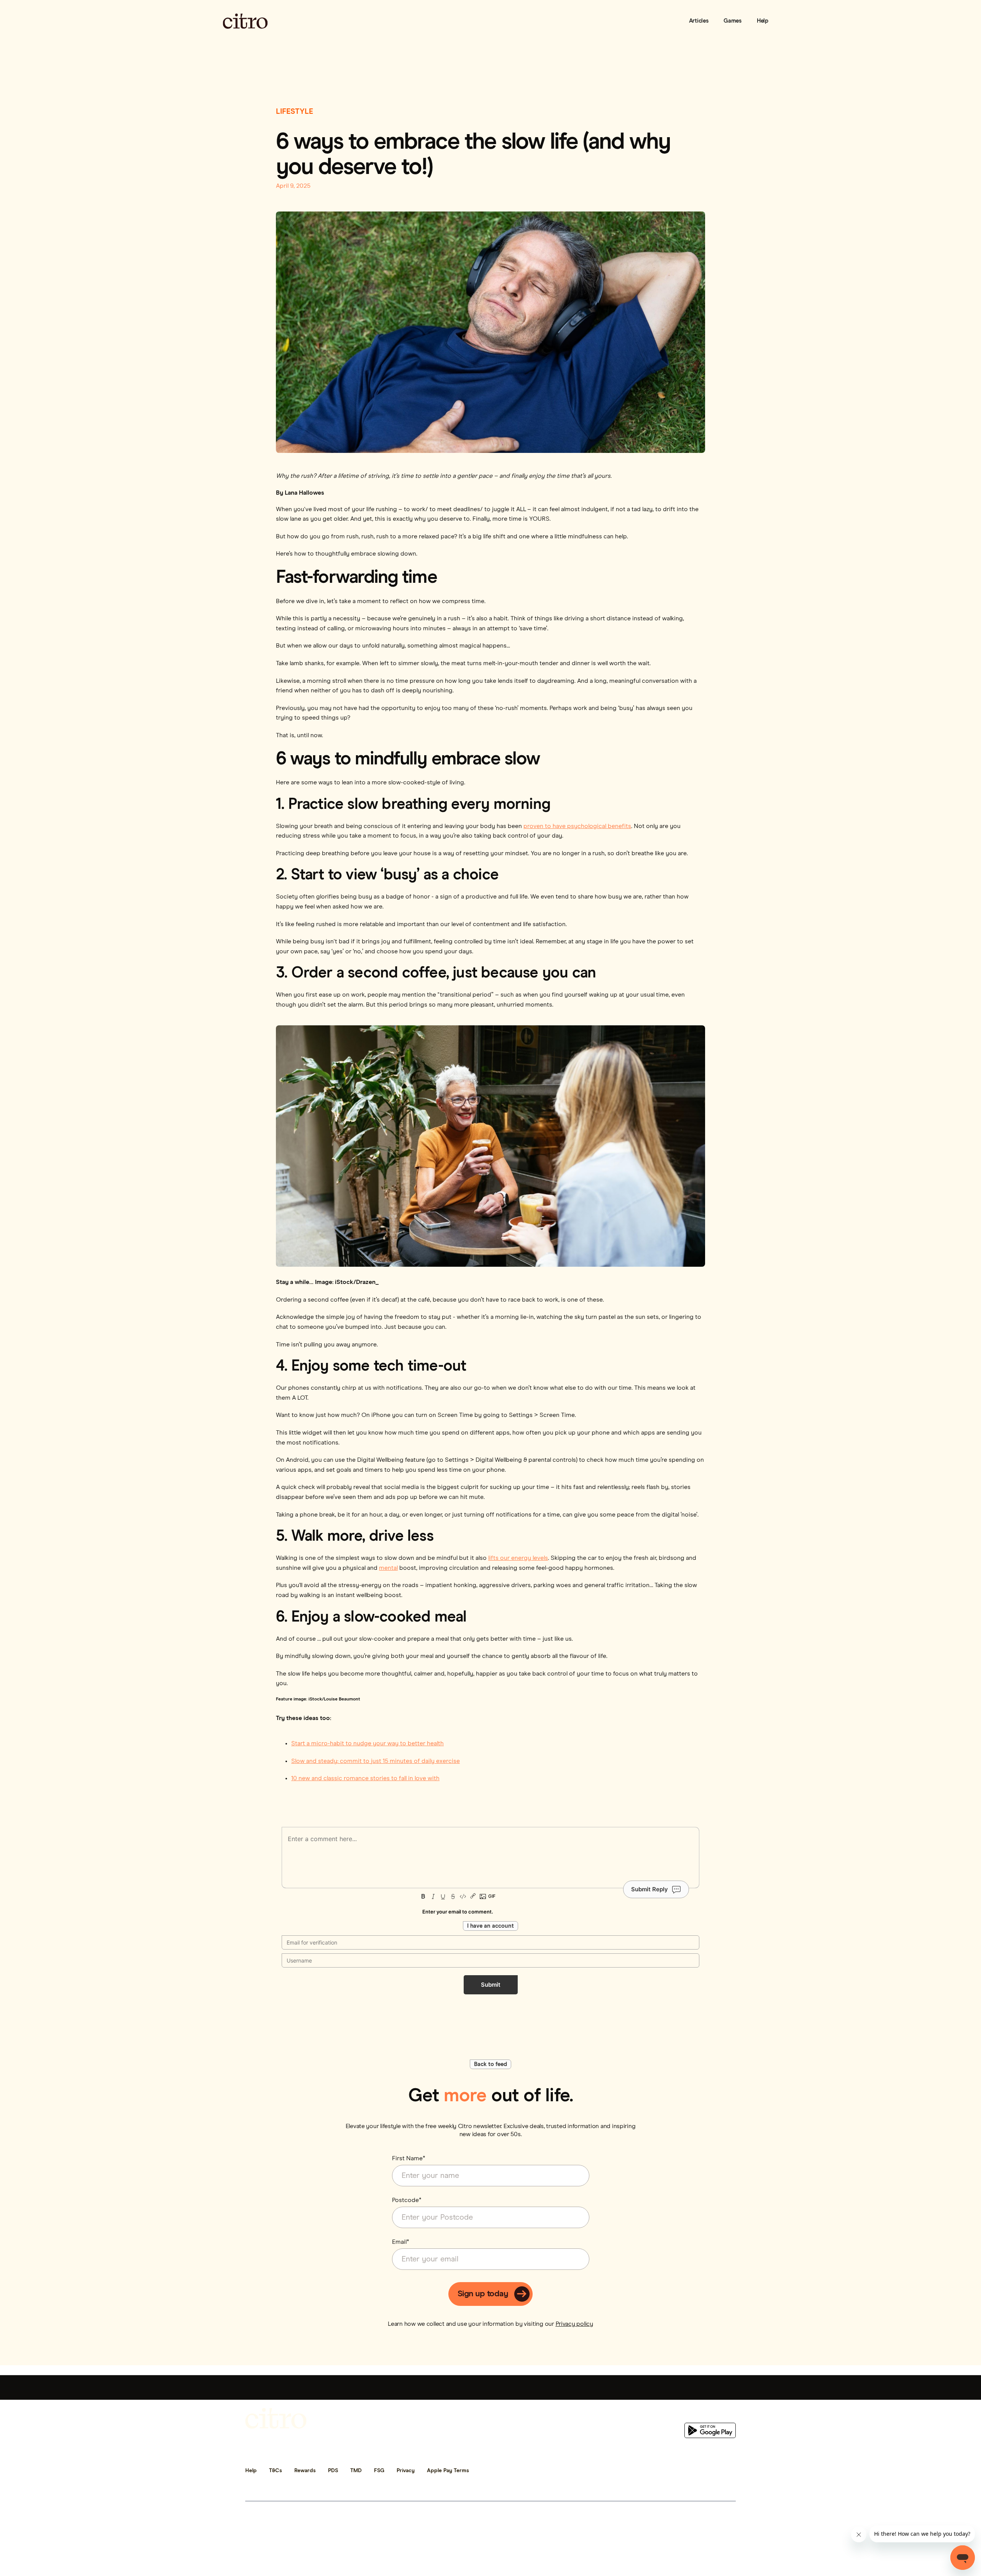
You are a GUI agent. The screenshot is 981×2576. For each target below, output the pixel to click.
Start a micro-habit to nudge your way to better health (367, 1743)
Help (763, 21)
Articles (699, 21)
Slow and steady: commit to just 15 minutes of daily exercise (376, 1761)
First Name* (409, 2158)
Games (732, 21)
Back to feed (490, 2064)
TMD (356, 2471)
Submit (491, 1985)
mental (388, 1568)
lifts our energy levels (518, 1558)
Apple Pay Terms (448, 2471)
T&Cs (276, 2471)
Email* (401, 2242)
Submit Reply (650, 1889)
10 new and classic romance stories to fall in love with (365, 1778)
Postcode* (407, 2200)
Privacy (406, 2471)
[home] (245, 21)
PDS (333, 2471)
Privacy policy (574, 2324)
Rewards (305, 2471)
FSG (379, 2471)
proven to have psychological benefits (577, 826)
